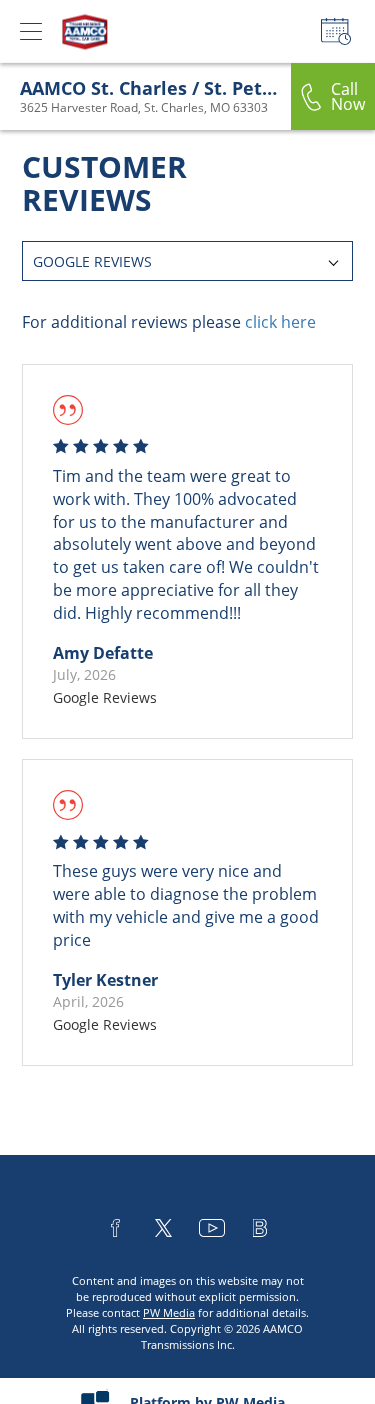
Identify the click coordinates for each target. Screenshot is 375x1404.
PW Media (169, 1312)
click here (280, 322)
